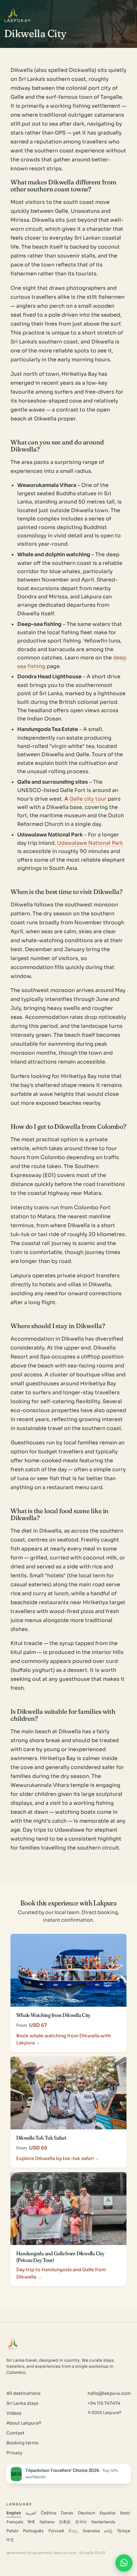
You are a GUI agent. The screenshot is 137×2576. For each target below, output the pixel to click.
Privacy (14, 2453)
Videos (14, 2413)
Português (33, 2531)
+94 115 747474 (104, 2403)
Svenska (91, 2531)
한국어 (81, 2522)
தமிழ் (108, 2531)
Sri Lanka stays (22, 2403)
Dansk (67, 2513)
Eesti (125, 2513)
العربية (31, 2513)
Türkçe (124, 2531)
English (14, 2513)
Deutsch (87, 2513)
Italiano (47, 2522)
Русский (56, 2531)
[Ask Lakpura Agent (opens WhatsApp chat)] (124, 2563)
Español (108, 2513)
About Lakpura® (24, 2423)
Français (15, 2522)
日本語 (65, 2522)
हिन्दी (31, 2522)
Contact (15, 2433)
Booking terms (22, 2443)
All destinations (23, 2393)
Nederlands (103, 2522)
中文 (10, 2540)
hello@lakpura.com (109, 2393)
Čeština (49, 2513)
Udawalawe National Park (90, 843)
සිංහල (73, 2531)
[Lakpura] (13, 14)
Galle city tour (88, 799)
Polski (12, 2531)
